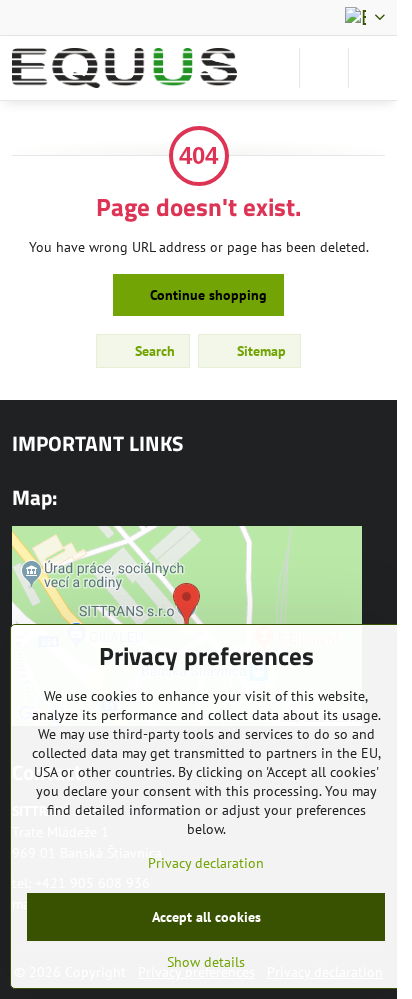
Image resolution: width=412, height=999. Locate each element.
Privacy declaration (206, 863)
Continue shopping (206, 295)
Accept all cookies (206, 917)
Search (153, 351)
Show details (206, 962)
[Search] (324, 68)
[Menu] (373, 68)
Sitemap (259, 351)
